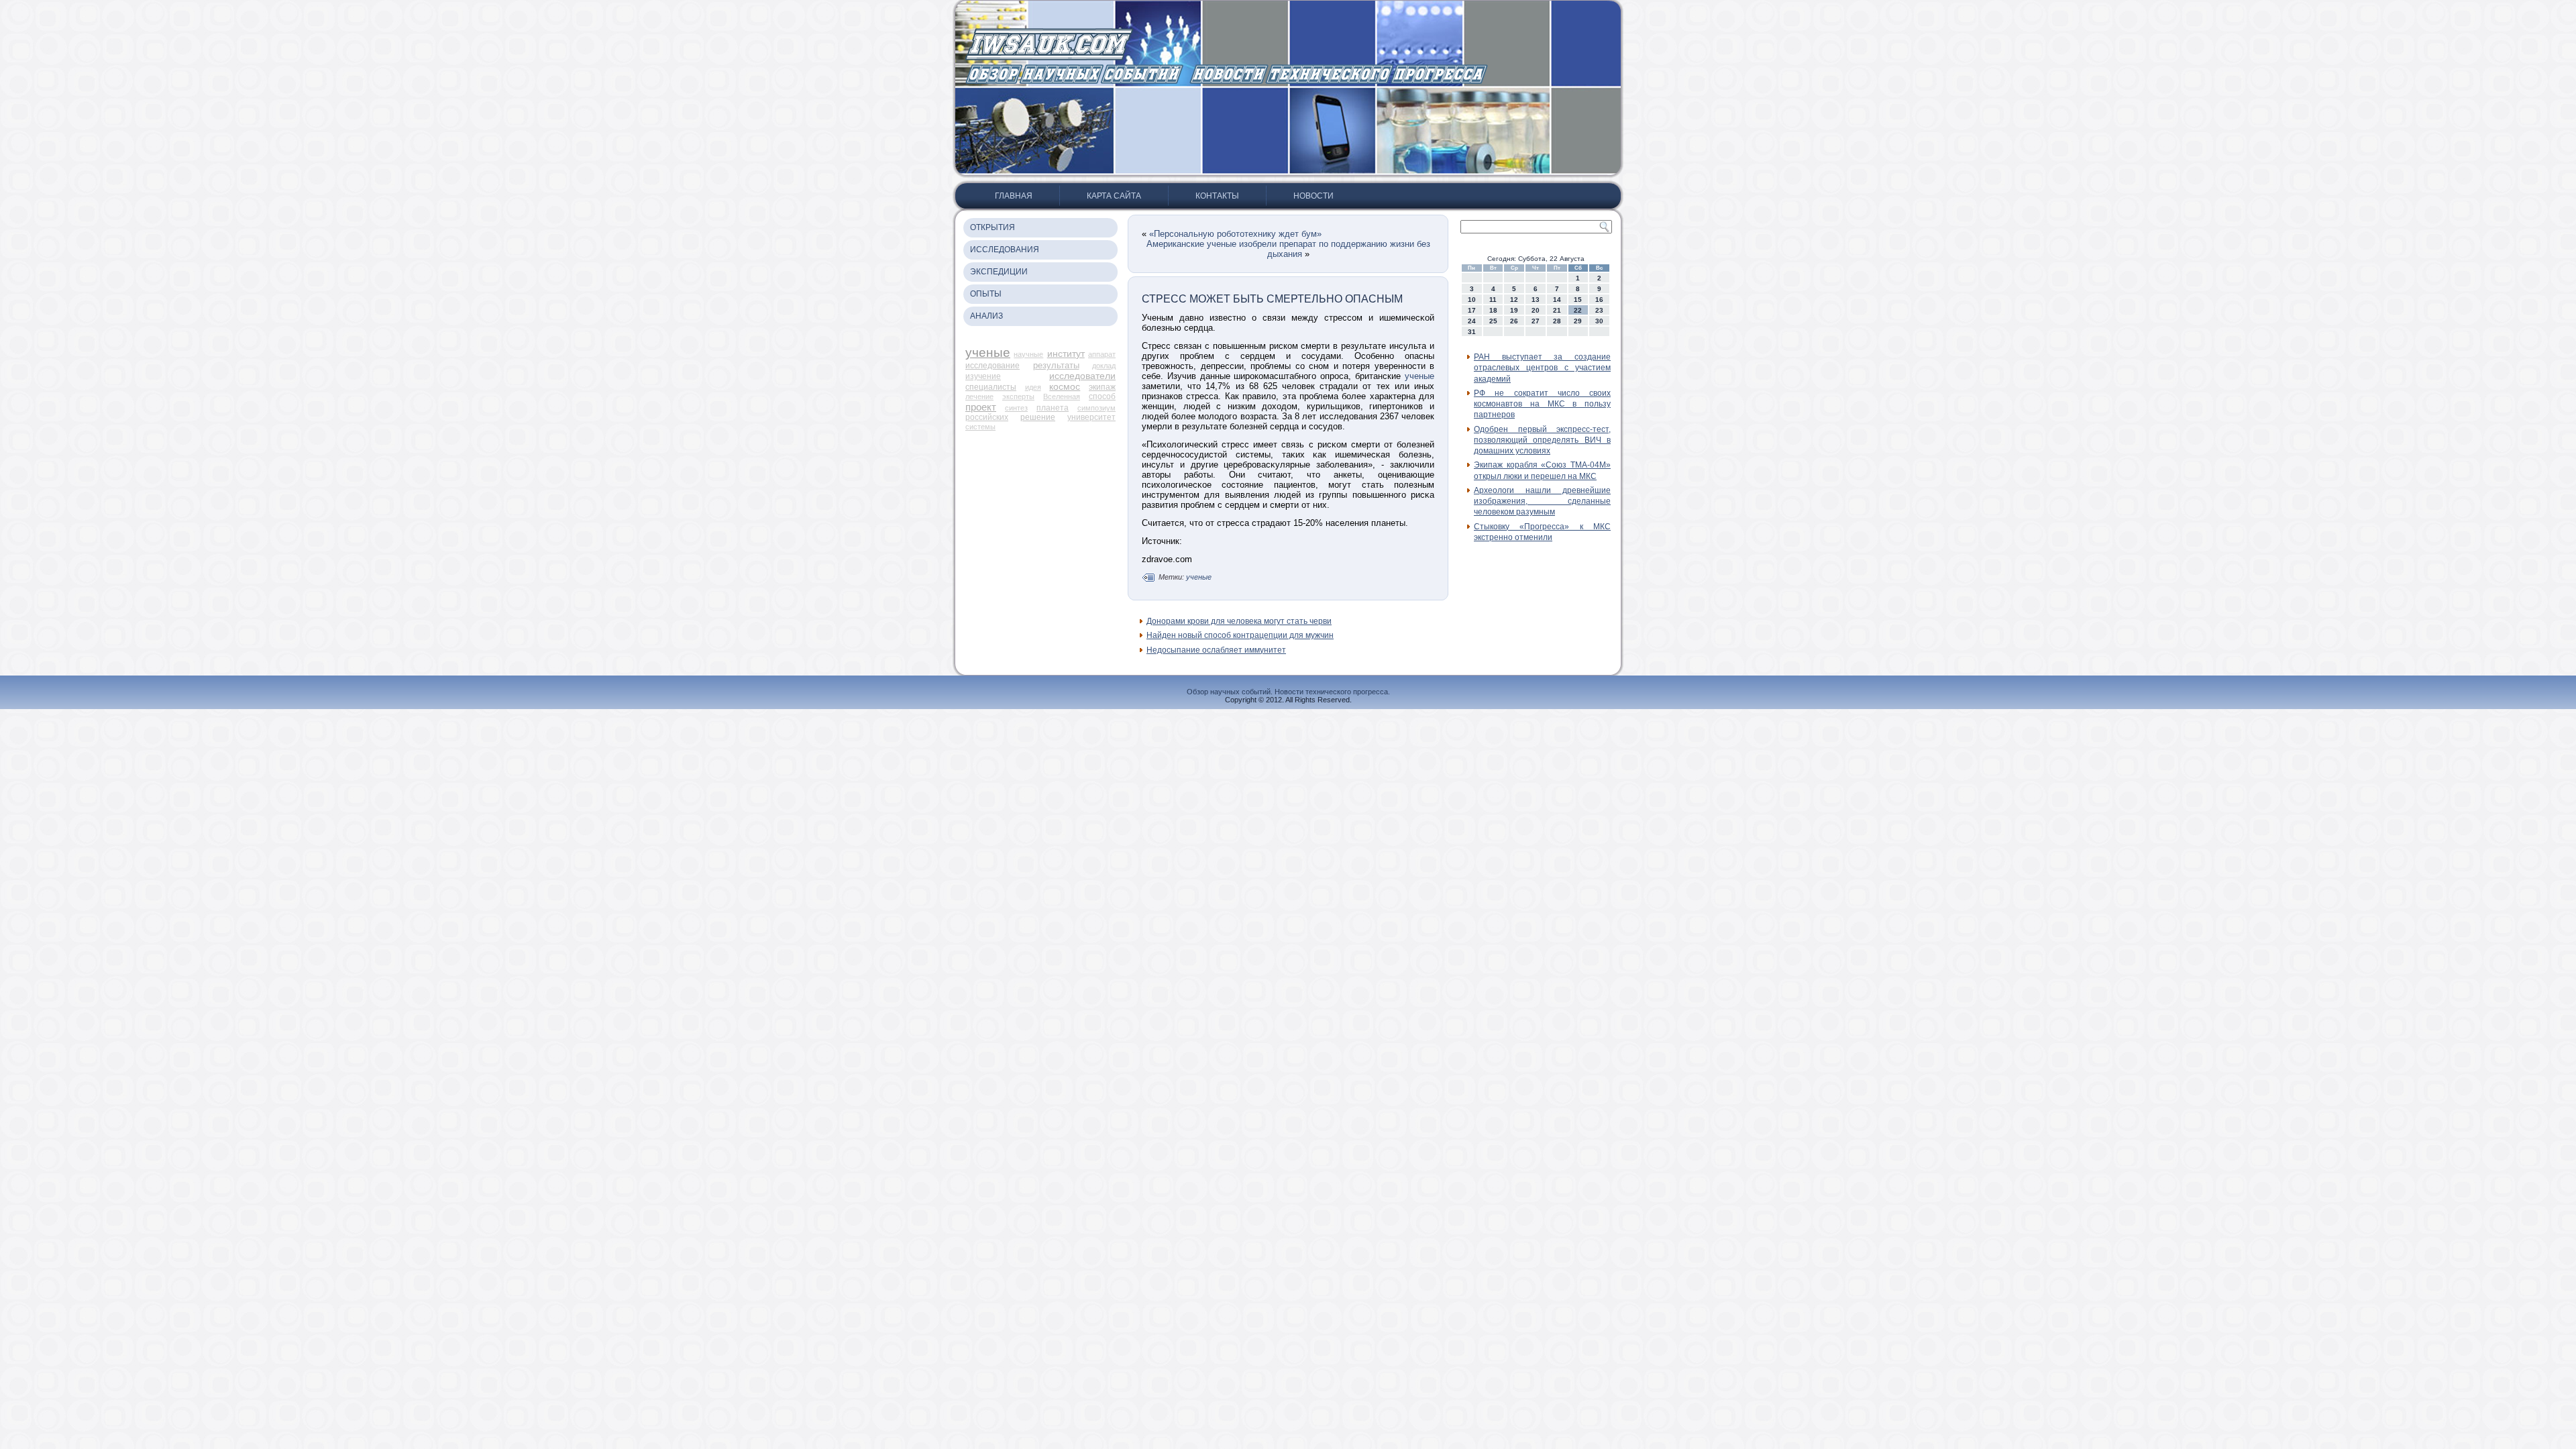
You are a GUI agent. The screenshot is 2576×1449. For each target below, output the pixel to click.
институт (1066, 354)
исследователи (1082, 376)
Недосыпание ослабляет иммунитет (1216, 650)
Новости (1313, 196)
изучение (983, 376)
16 (1599, 300)
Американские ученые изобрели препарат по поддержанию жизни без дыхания (1288, 249)
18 (1493, 310)
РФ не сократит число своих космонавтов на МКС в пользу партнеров (1542, 404)
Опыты (986, 294)
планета (1053, 408)
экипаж (1102, 387)
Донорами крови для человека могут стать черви (1239, 621)
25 (1493, 321)
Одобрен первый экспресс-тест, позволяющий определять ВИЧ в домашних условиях (1542, 440)
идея (1033, 387)
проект (981, 407)
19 (1514, 310)
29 (1578, 321)
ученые (988, 353)
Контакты (1217, 196)
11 (1493, 300)
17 (1472, 310)
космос (1065, 386)
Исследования (1005, 250)
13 (1536, 300)
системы (980, 427)
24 (1472, 321)
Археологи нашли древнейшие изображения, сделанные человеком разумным (1542, 501)
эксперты (1018, 396)
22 (1578, 310)
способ (1102, 396)
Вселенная (1062, 396)
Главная (1014, 196)
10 (1472, 300)
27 (1536, 321)
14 (1557, 300)
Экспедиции (999, 272)
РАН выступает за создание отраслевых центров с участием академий (1542, 368)
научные (1028, 354)
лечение (979, 396)
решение (1038, 417)
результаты (1056, 365)
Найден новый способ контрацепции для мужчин (1240, 635)
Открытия (992, 227)
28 (1557, 321)
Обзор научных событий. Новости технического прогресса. (1288, 692)
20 (1536, 310)
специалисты (991, 387)
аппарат (1102, 354)
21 (1557, 310)
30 (1599, 321)
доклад (1104, 366)
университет (1091, 417)
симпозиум (1096, 408)
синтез (1016, 408)
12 (1514, 300)
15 (1578, 300)
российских (987, 417)
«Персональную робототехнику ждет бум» (1235, 234)
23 (1599, 310)
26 (1514, 321)
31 (1472, 332)
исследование (992, 366)
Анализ (986, 316)
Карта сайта (1114, 196)
